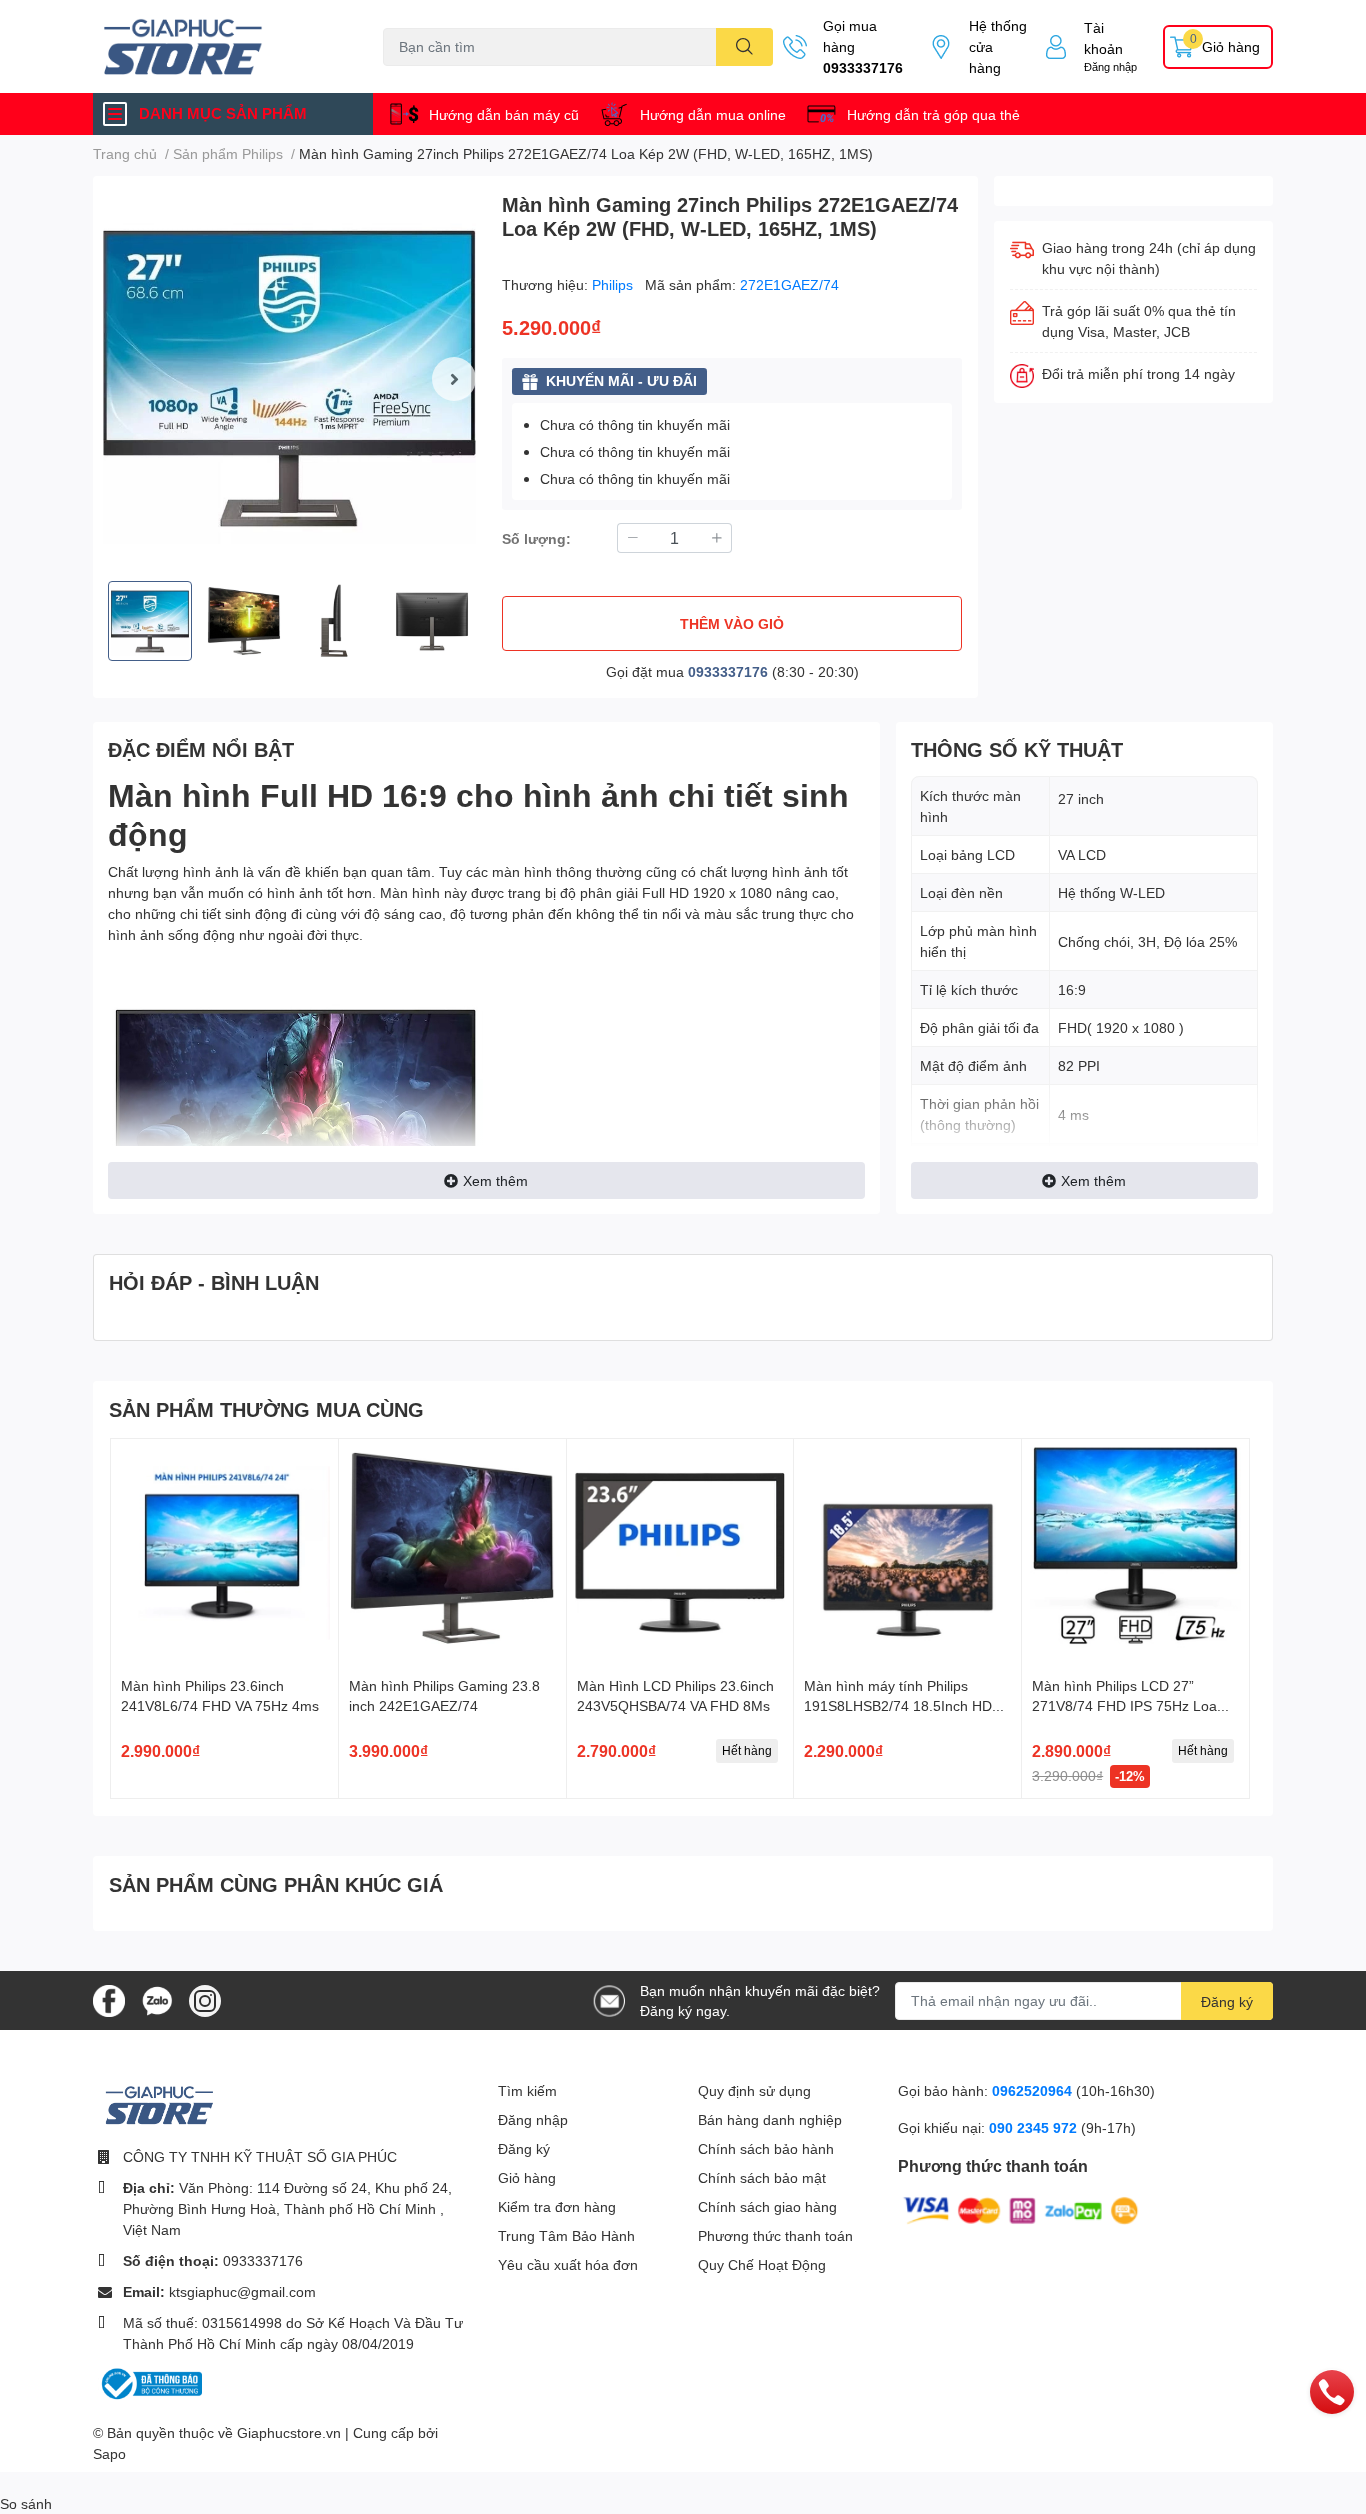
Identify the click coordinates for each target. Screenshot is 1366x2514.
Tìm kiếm (527, 2090)
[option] (289, 378)
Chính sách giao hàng (767, 2206)
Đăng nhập (1110, 66)
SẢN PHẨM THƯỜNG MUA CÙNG (266, 1409)
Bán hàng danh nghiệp (770, 2119)
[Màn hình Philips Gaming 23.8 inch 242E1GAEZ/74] (452, 1552)
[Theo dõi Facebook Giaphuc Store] (109, 1998)
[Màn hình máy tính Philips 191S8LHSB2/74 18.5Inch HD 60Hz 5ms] (907, 1552)
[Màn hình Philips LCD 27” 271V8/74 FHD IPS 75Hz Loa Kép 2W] (1135, 1552)
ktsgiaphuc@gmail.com (242, 2291)
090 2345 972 (1035, 2127)
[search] (744, 47)
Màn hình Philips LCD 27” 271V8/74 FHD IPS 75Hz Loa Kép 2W (1124, 1705)
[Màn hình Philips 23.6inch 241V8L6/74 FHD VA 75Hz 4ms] (224, 1552)
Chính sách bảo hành (766, 2148)
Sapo (109, 2453)
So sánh (26, 2503)
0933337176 (863, 67)
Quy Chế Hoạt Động (762, 2264)
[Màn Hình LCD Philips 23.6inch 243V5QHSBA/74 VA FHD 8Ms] (680, 1552)
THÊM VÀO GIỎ (732, 623)
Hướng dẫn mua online (713, 114)
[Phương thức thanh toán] (1021, 2208)
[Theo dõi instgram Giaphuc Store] (205, 1998)
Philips (614, 284)
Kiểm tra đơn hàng (557, 2206)
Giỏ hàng (527, 2177)
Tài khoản (1103, 38)
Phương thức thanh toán (775, 2235)
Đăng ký (1227, 2001)
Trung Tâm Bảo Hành (566, 2235)
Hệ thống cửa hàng (998, 46)
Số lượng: (536, 538)
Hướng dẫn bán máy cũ (504, 114)
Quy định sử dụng (754, 2090)
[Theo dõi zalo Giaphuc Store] (157, 1998)
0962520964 (1034, 2090)
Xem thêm (495, 1180)
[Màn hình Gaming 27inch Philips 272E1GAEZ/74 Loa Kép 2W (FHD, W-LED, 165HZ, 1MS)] (289, 378)
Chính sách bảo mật (762, 2177)
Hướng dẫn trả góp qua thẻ (933, 114)
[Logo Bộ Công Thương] (150, 2382)
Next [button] (454, 379)
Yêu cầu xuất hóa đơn (568, 2264)
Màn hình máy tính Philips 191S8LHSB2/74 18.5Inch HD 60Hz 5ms (898, 1705)
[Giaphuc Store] (217, 46)
